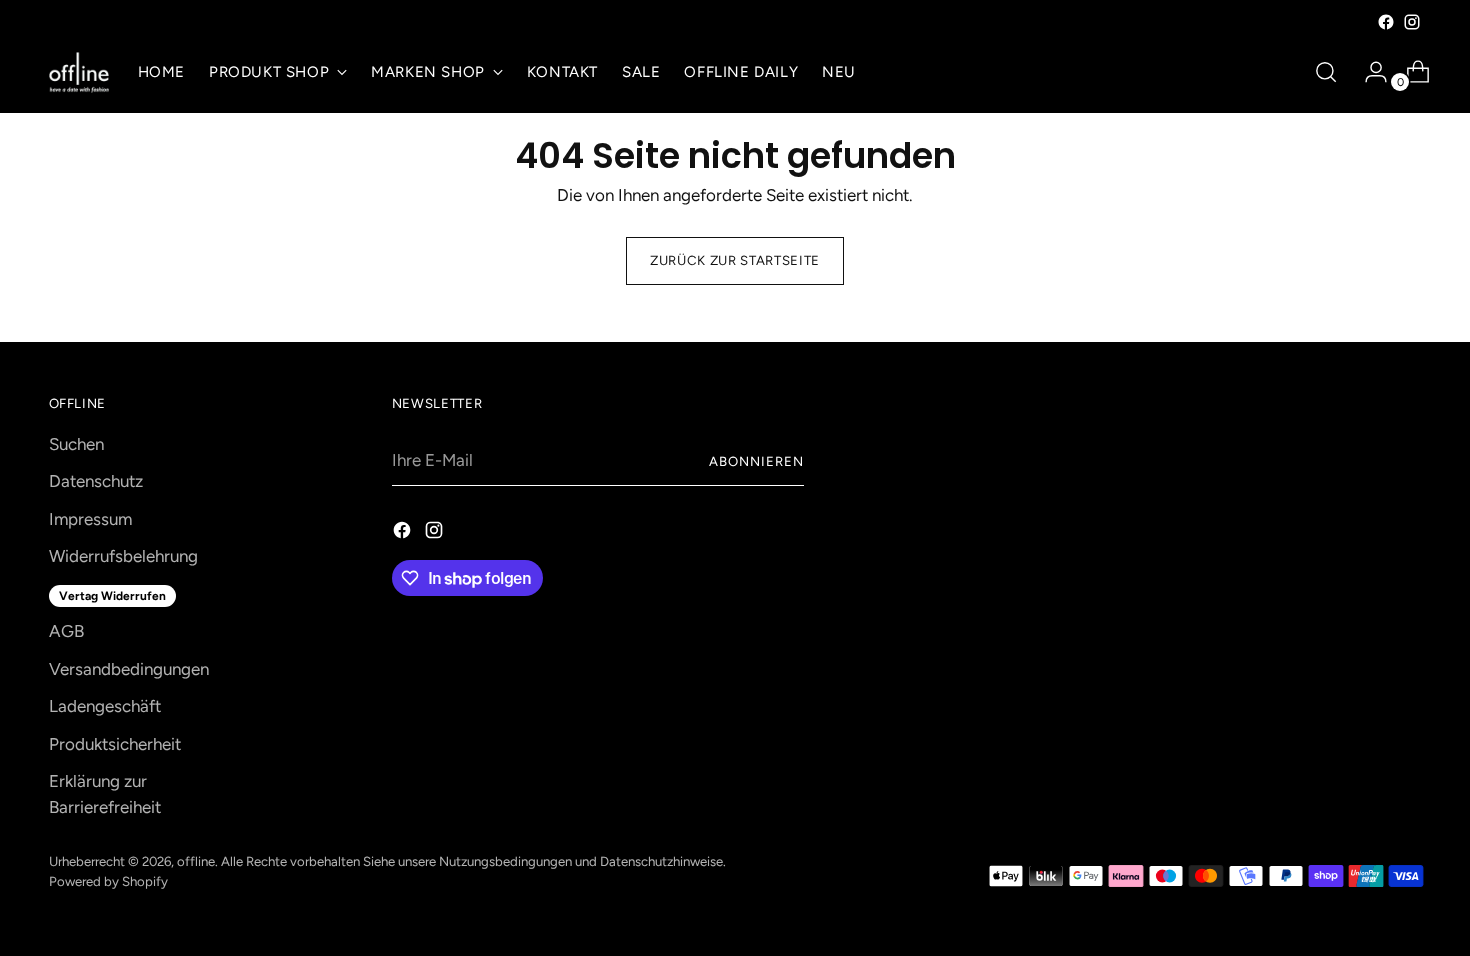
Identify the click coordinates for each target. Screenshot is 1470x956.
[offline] (79, 72)
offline (196, 861)
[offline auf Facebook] (1386, 22)
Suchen (76, 444)
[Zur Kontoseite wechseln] (1368, 72)
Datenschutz (96, 481)
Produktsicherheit (115, 744)
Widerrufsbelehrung (123, 556)
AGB (66, 631)
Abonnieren (756, 461)
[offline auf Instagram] (1412, 22)
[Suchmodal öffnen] (1326, 72)
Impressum (90, 519)
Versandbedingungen (129, 669)
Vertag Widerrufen (112, 596)
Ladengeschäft (105, 706)
